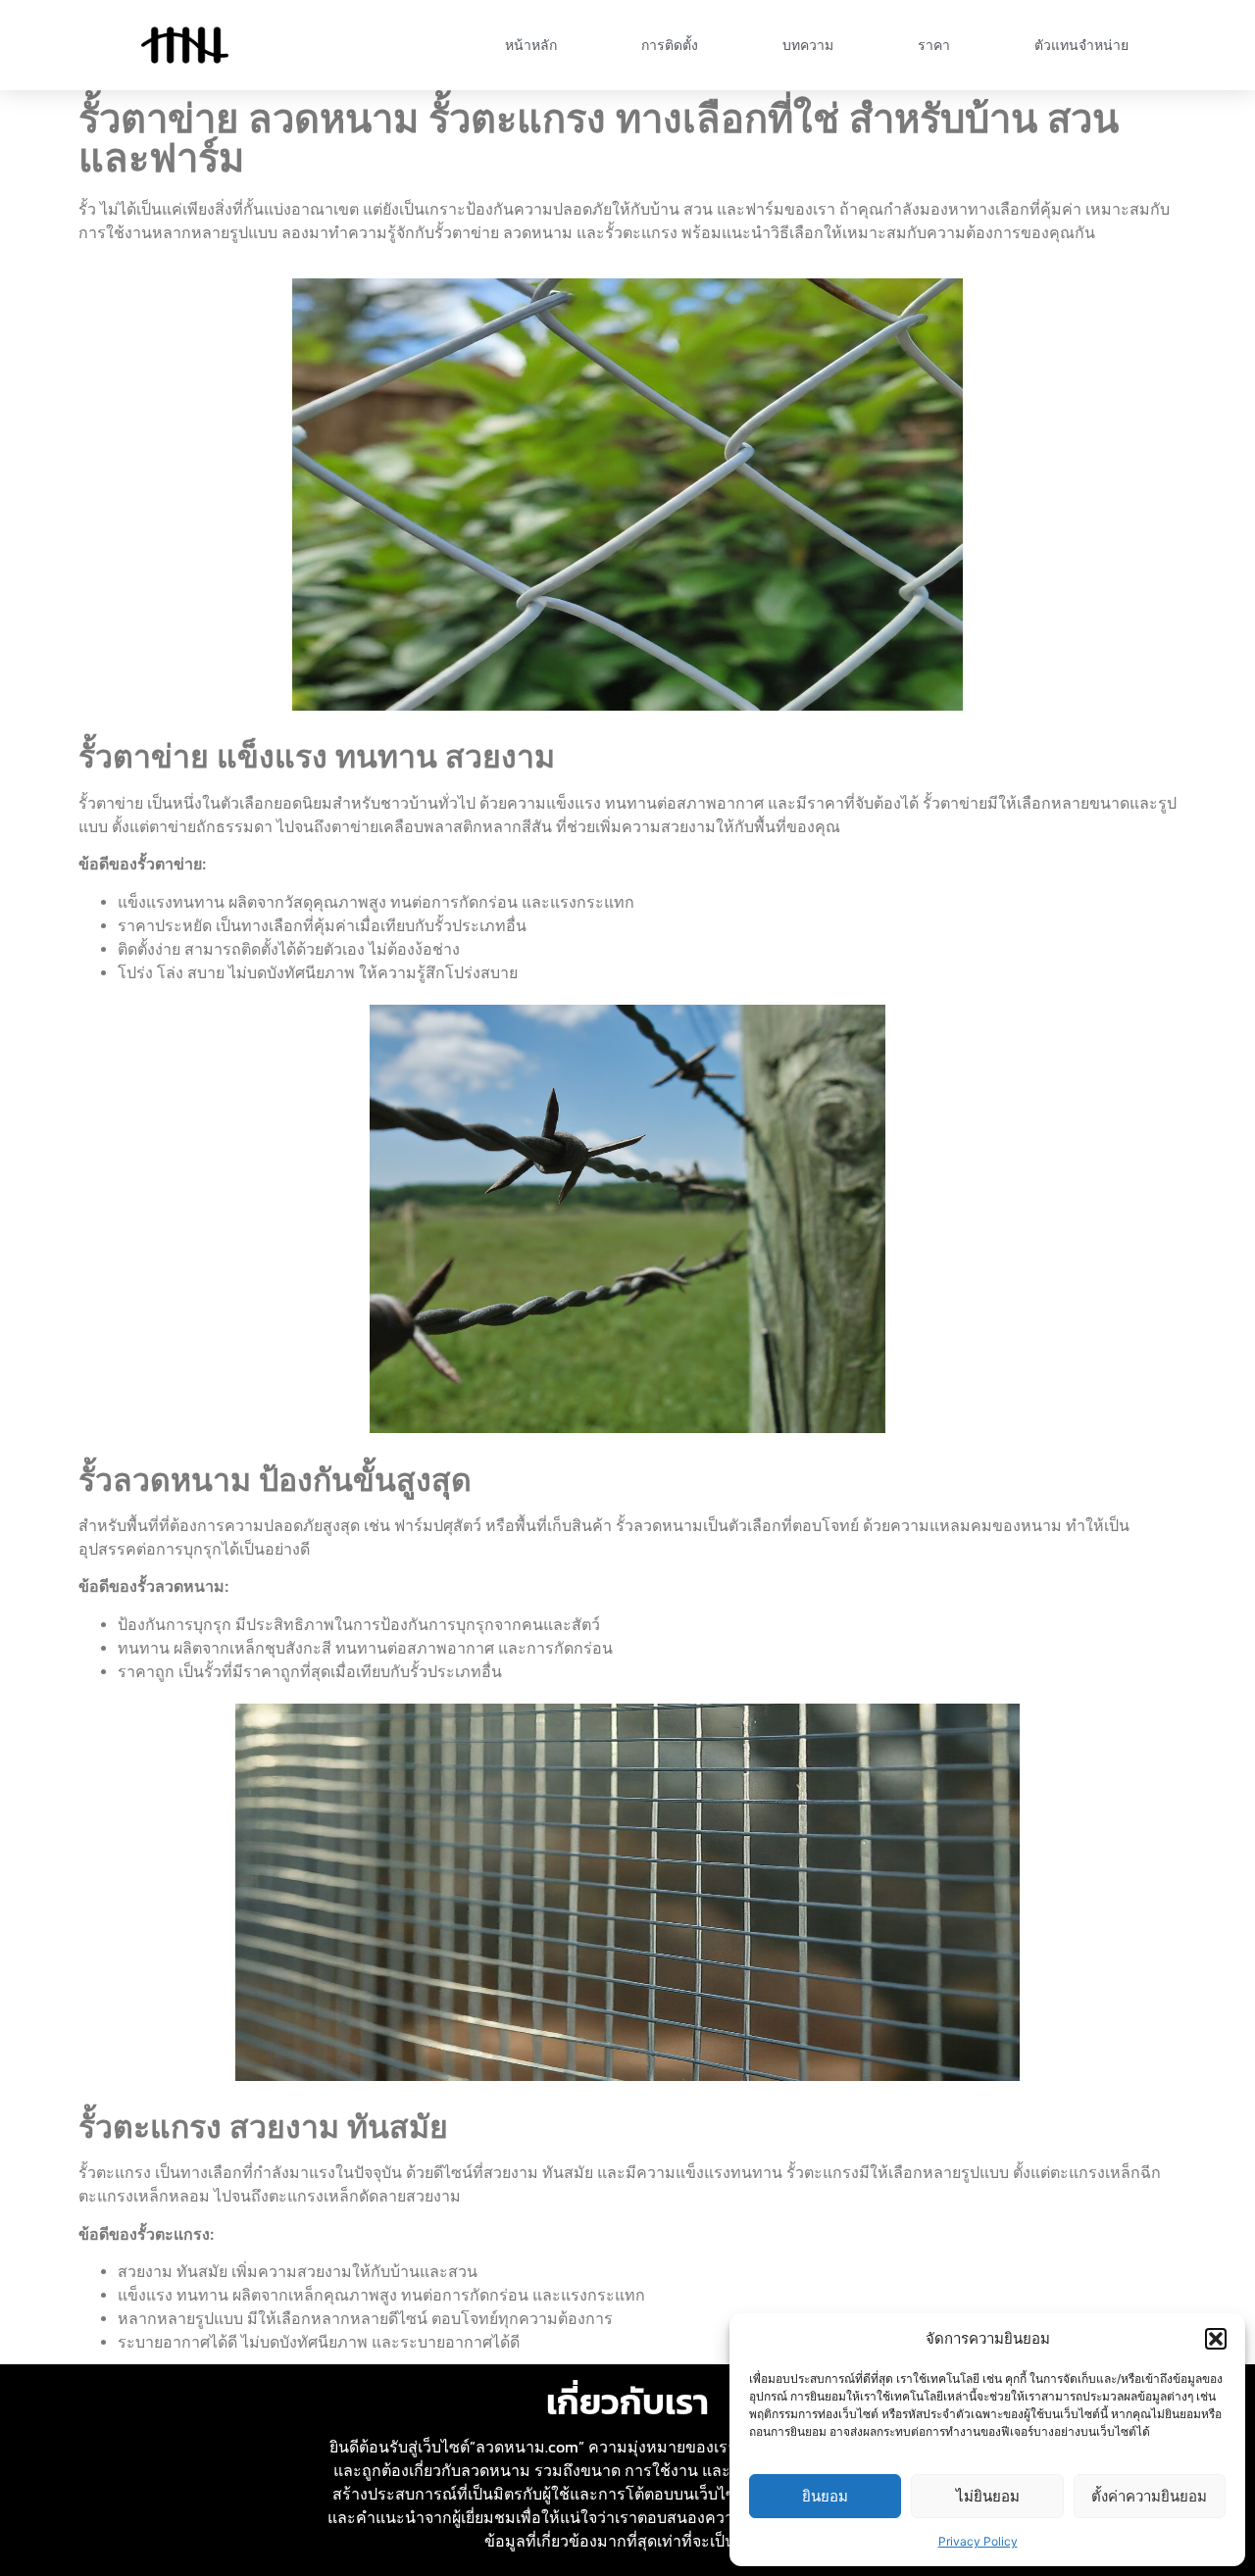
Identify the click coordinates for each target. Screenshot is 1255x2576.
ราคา (934, 45)
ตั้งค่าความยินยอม (1149, 2496)
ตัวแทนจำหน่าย (1081, 45)
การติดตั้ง (670, 45)
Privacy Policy (978, 2541)
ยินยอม (825, 2496)
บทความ (808, 45)
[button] (1216, 2339)
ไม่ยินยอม (988, 2496)
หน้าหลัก (531, 45)
